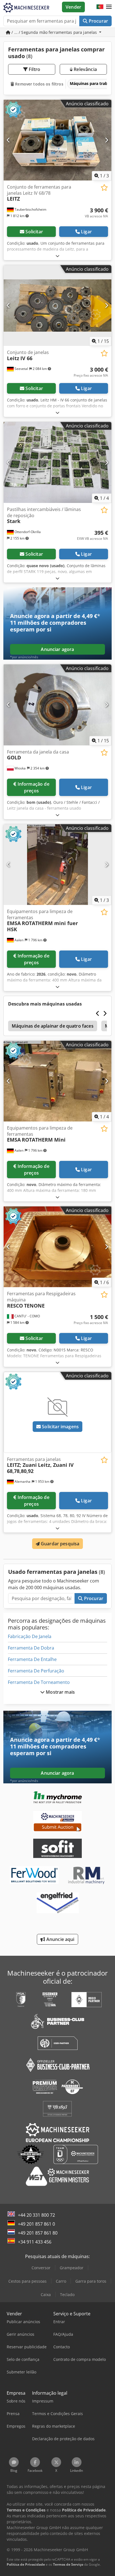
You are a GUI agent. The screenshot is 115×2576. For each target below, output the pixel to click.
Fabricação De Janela (30, 1636)
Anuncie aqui (60, 1939)
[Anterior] (9, 140)
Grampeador (72, 2268)
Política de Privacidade (26, 2564)
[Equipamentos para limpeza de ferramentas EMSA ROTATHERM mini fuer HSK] (57, 865)
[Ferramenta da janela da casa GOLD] (57, 705)
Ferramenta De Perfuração (36, 1671)
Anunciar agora (57, 649)
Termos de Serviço (68, 2564)
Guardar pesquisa (60, 1544)
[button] (109, 7)
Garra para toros (91, 2281)
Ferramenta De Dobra (31, 1648)
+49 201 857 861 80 (38, 2233)
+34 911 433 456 (35, 2242)
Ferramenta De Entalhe (32, 1659)
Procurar (98, 21)
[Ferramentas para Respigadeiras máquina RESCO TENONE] (57, 1247)
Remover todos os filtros (39, 84)
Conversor (41, 2268)
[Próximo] (106, 140)
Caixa (46, 2295)
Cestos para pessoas (27, 2281)
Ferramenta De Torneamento (39, 1682)
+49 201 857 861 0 (36, 2224)
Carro (61, 2281)
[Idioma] (100, 7)
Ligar (86, 232)
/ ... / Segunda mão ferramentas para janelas (54, 32)
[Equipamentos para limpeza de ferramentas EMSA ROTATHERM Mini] (57, 1081)
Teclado (67, 2295)
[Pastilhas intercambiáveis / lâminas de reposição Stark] (57, 462)
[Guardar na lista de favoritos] (104, 188)
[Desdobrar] (57, 256)
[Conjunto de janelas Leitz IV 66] (57, 306)
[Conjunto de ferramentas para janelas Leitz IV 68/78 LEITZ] (57, 140)
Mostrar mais (60, 1692)
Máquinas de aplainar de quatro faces (53, 1026)
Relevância (85, 69)
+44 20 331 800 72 (36, 2215)
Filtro (34, 69)
